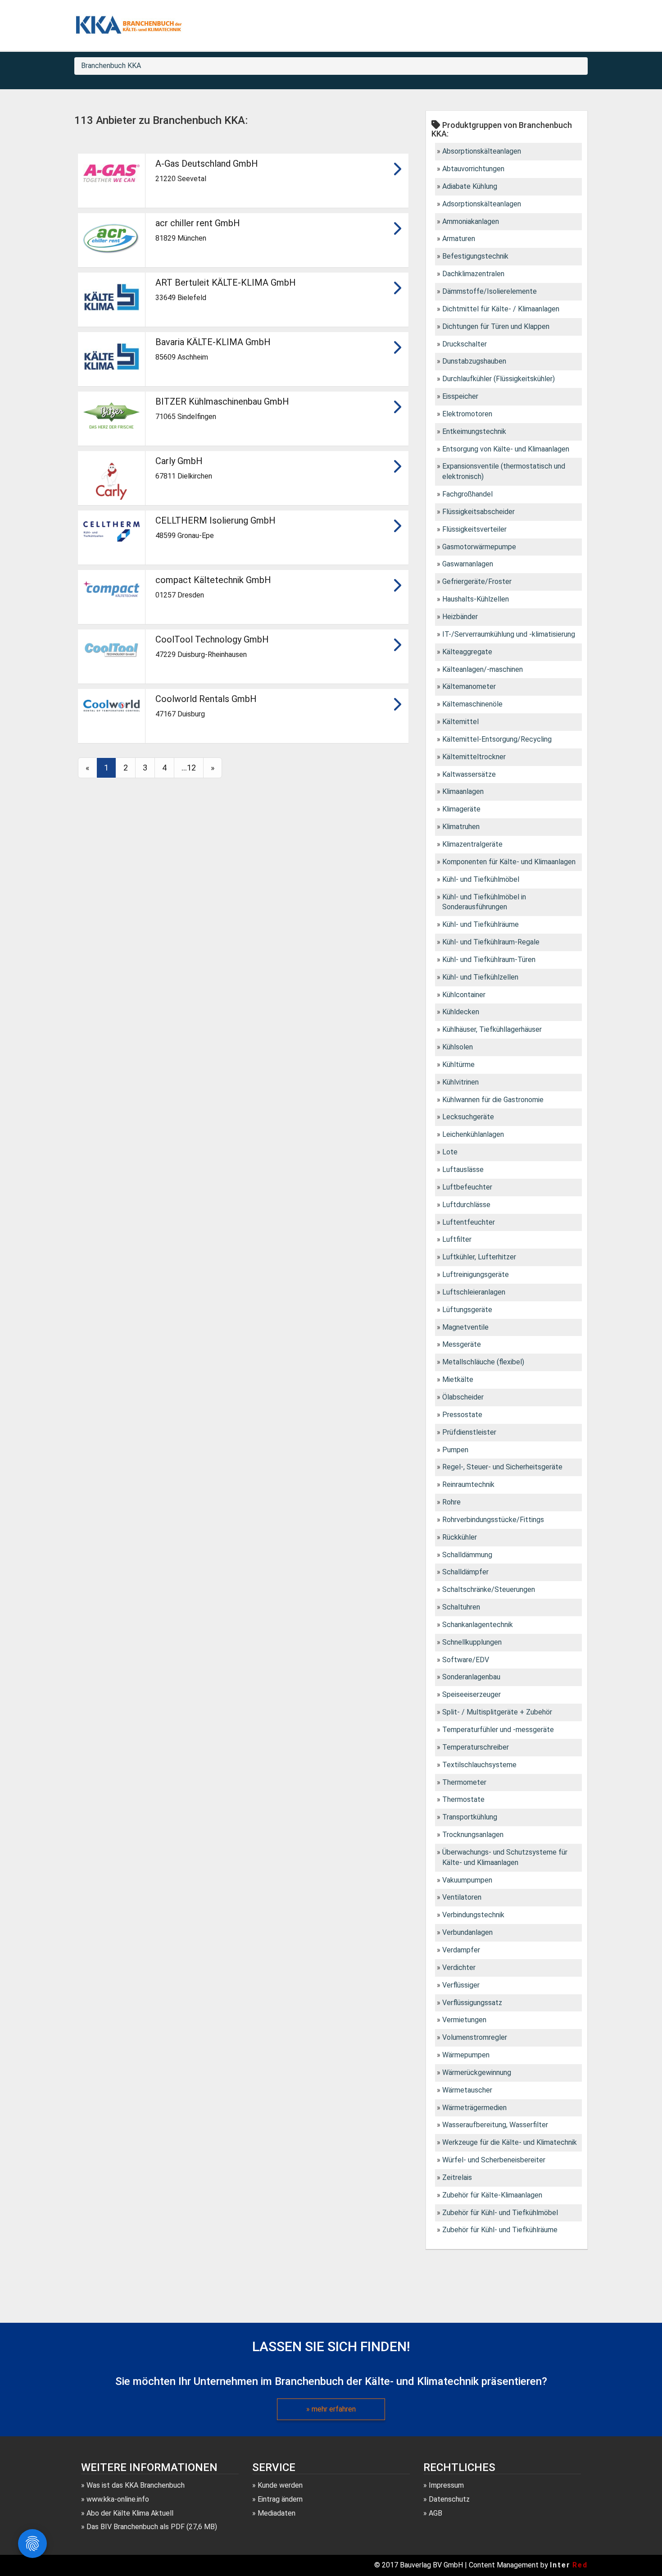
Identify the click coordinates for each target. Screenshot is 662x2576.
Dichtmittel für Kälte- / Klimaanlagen (501, 309)
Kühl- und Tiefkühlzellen (480, 977)
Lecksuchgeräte (468, 1117)
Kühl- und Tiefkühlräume (481, 924)
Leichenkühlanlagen (473, 1134)
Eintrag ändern (280, 2499)
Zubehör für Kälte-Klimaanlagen (492, 2195)
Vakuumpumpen (467, 1880)
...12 (189, 768)
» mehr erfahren (331, 2409)
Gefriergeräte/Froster (477, 581)
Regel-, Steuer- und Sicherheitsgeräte (502, 1467)
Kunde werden (280, 2485)
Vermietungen (464, 2020)
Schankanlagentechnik (478, 1625)
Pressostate (462, 1415)
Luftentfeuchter (469, 1222)
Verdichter (459, 1967)
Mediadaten (277, 2513)
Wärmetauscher (467, 2090)
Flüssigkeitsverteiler (474, 529)
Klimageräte (461, 809)
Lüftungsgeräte (467, 1310)
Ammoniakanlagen (471, 221)
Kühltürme (458, 1065)
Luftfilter (457, 1239)
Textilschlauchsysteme (479, 1765)
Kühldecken (461, 1012)
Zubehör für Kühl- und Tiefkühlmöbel (500, 2213)
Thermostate (463, 1799)
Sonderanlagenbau (471, 1677)
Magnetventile (465, 1327)
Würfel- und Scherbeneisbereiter (494, 2160)
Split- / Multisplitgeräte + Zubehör (497, 1712)
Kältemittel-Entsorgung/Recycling (497, 739)
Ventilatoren (462, 1897)
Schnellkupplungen (472, 1642)
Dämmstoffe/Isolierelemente (490, 291)
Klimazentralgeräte (472, 844)
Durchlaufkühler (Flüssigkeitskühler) (499, 379)
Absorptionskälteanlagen (482, 151)
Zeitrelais (457, 2177)
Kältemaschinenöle (472, 704)
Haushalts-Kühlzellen (476, 599)
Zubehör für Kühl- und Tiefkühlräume (500, 2230)
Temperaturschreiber (476, 1747)
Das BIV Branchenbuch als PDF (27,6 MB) (152, 2527)
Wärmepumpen (466, 2055)
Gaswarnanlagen (468, 564)
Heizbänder (460, 617)
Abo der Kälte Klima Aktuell (130, 2513)
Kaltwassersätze (469, 774)
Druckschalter (465, 344)
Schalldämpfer (465, 1572)
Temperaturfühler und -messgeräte (498, 1730)
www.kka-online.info (118, 2499)
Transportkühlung (470, 1817)
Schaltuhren (461, 1607)
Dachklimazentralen (473, 274)
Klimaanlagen (463, 791)
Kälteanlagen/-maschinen (483, 669)
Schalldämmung (467, 1555)
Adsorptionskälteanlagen (482, 204)
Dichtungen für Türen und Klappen (496, 326)
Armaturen (459, 239)
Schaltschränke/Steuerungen (489, 1589)
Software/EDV (466, 1660)
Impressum (446, 2485)
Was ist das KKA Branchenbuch (136, 2485)
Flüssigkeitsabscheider (478, 512)
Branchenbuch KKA (111, 66)
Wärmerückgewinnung (477, 2072)
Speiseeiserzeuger (472, 1694)
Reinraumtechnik (468, 1484)
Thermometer (464, 1782)
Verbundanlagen (467, 1932)
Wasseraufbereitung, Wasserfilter (495, 2125)
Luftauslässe (463, 1169)
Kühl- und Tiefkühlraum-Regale (491, 942)
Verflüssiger (461, 1985)
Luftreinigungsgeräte (476, 1274)
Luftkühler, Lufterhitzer (479, 1257)
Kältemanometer (469, 686)
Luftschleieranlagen (474, 1292)
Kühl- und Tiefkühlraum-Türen (489, 960)
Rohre (451, 1502)
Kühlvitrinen (460, 1082)
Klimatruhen (461, 827)
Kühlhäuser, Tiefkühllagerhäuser (492, 1029)
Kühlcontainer (464, 995)
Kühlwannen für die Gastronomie (493, 1100)
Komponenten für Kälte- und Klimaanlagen (509, 862)
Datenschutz (449, 2499)
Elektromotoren (467, 414)
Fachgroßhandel (467, 494)
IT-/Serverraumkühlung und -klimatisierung (509, 634)
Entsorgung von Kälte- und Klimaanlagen (506, 449)
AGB (435, 2513)
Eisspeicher (460, 396)
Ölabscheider (463, 1397)
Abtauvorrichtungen (473, 169)
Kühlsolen (458, 1047)
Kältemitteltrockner (474, 757)
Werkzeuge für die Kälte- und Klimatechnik (510, 2142)
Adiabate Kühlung (470, 186)
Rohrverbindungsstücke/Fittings (493, 1520)
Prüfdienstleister (469, 1432)
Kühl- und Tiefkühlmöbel (481, 879)
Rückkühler (460, 1537)
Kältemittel (460, 722)
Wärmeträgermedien (474, 2108)
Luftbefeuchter (467, 1187)
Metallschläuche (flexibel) (483, 1362)
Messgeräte (462, 1344)
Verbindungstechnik (473, 1915)
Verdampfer (461, 1950)
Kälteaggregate (467, 652)
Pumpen (455, 1450)
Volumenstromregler (475, 2037)
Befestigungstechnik (475, 256)
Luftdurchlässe (466, 1205)
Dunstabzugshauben (474, 361)
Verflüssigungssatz (472, 2003)
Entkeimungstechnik (474, 431)
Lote (450, 1152)
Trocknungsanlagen (473, 1835)
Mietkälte (458, 1379)
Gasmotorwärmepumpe (479, 547)
